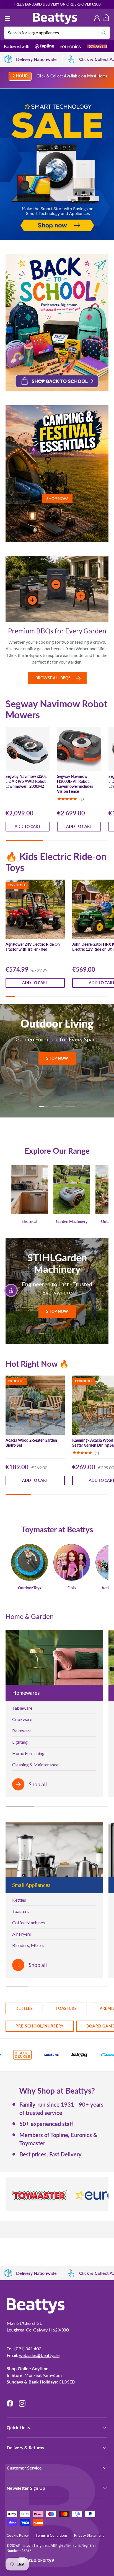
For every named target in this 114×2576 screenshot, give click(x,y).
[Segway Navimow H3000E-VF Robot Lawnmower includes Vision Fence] (79, 749)
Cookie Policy (18, 2535)
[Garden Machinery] (72, 1190)
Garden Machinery (72, 1221)
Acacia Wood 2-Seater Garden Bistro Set (31, 1443)
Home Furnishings (29, 1753)
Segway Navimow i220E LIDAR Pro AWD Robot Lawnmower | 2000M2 (26, 781)
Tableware (22, 1708)
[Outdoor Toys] (29, 1562)
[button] (106, 19)
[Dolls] (72, 1562)
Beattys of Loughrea (34, 2546)
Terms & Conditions (51, 2535)
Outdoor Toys (29, 1588)
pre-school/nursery (40, 2026)
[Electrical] (29, 1190)
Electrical (29, 1221)
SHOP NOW (57, 1060)
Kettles (19, 1900)
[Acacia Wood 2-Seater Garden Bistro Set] (35, 1405)
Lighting (20, 1742)
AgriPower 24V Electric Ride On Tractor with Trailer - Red (33, 947)
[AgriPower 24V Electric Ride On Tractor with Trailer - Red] (35, 909)
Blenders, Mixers (28, 1945)
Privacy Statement (89, 2535)
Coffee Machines (28, 1923)
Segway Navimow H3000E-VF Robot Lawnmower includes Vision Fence (75, 784)
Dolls (72, 1588)
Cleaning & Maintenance (35, 1765)
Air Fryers (22, 1934)
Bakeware (22, 1731)
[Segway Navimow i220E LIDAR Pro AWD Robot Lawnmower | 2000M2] (28, 749)
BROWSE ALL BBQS (53, 678)
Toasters (20, 1911)
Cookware (22, 1719)
